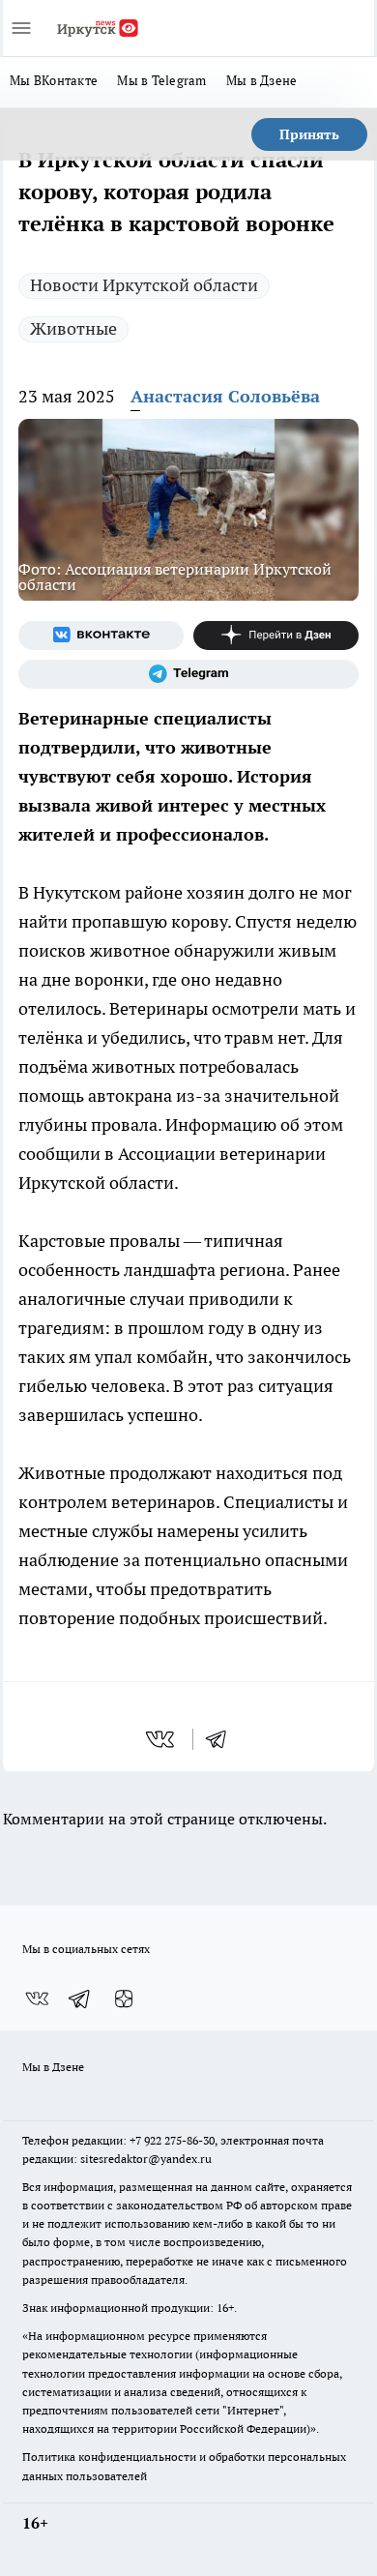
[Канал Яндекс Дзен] (276, 636)
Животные (73, 328)
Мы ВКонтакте (54, 80)
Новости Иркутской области (144, 285)
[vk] (162, 1739)
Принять (309, 134)
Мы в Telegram (162, 80)
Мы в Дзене (262, 80)
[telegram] (222, 1739)
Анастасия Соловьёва (225, 396)
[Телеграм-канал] (188, 674)
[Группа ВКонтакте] (101, 636)
